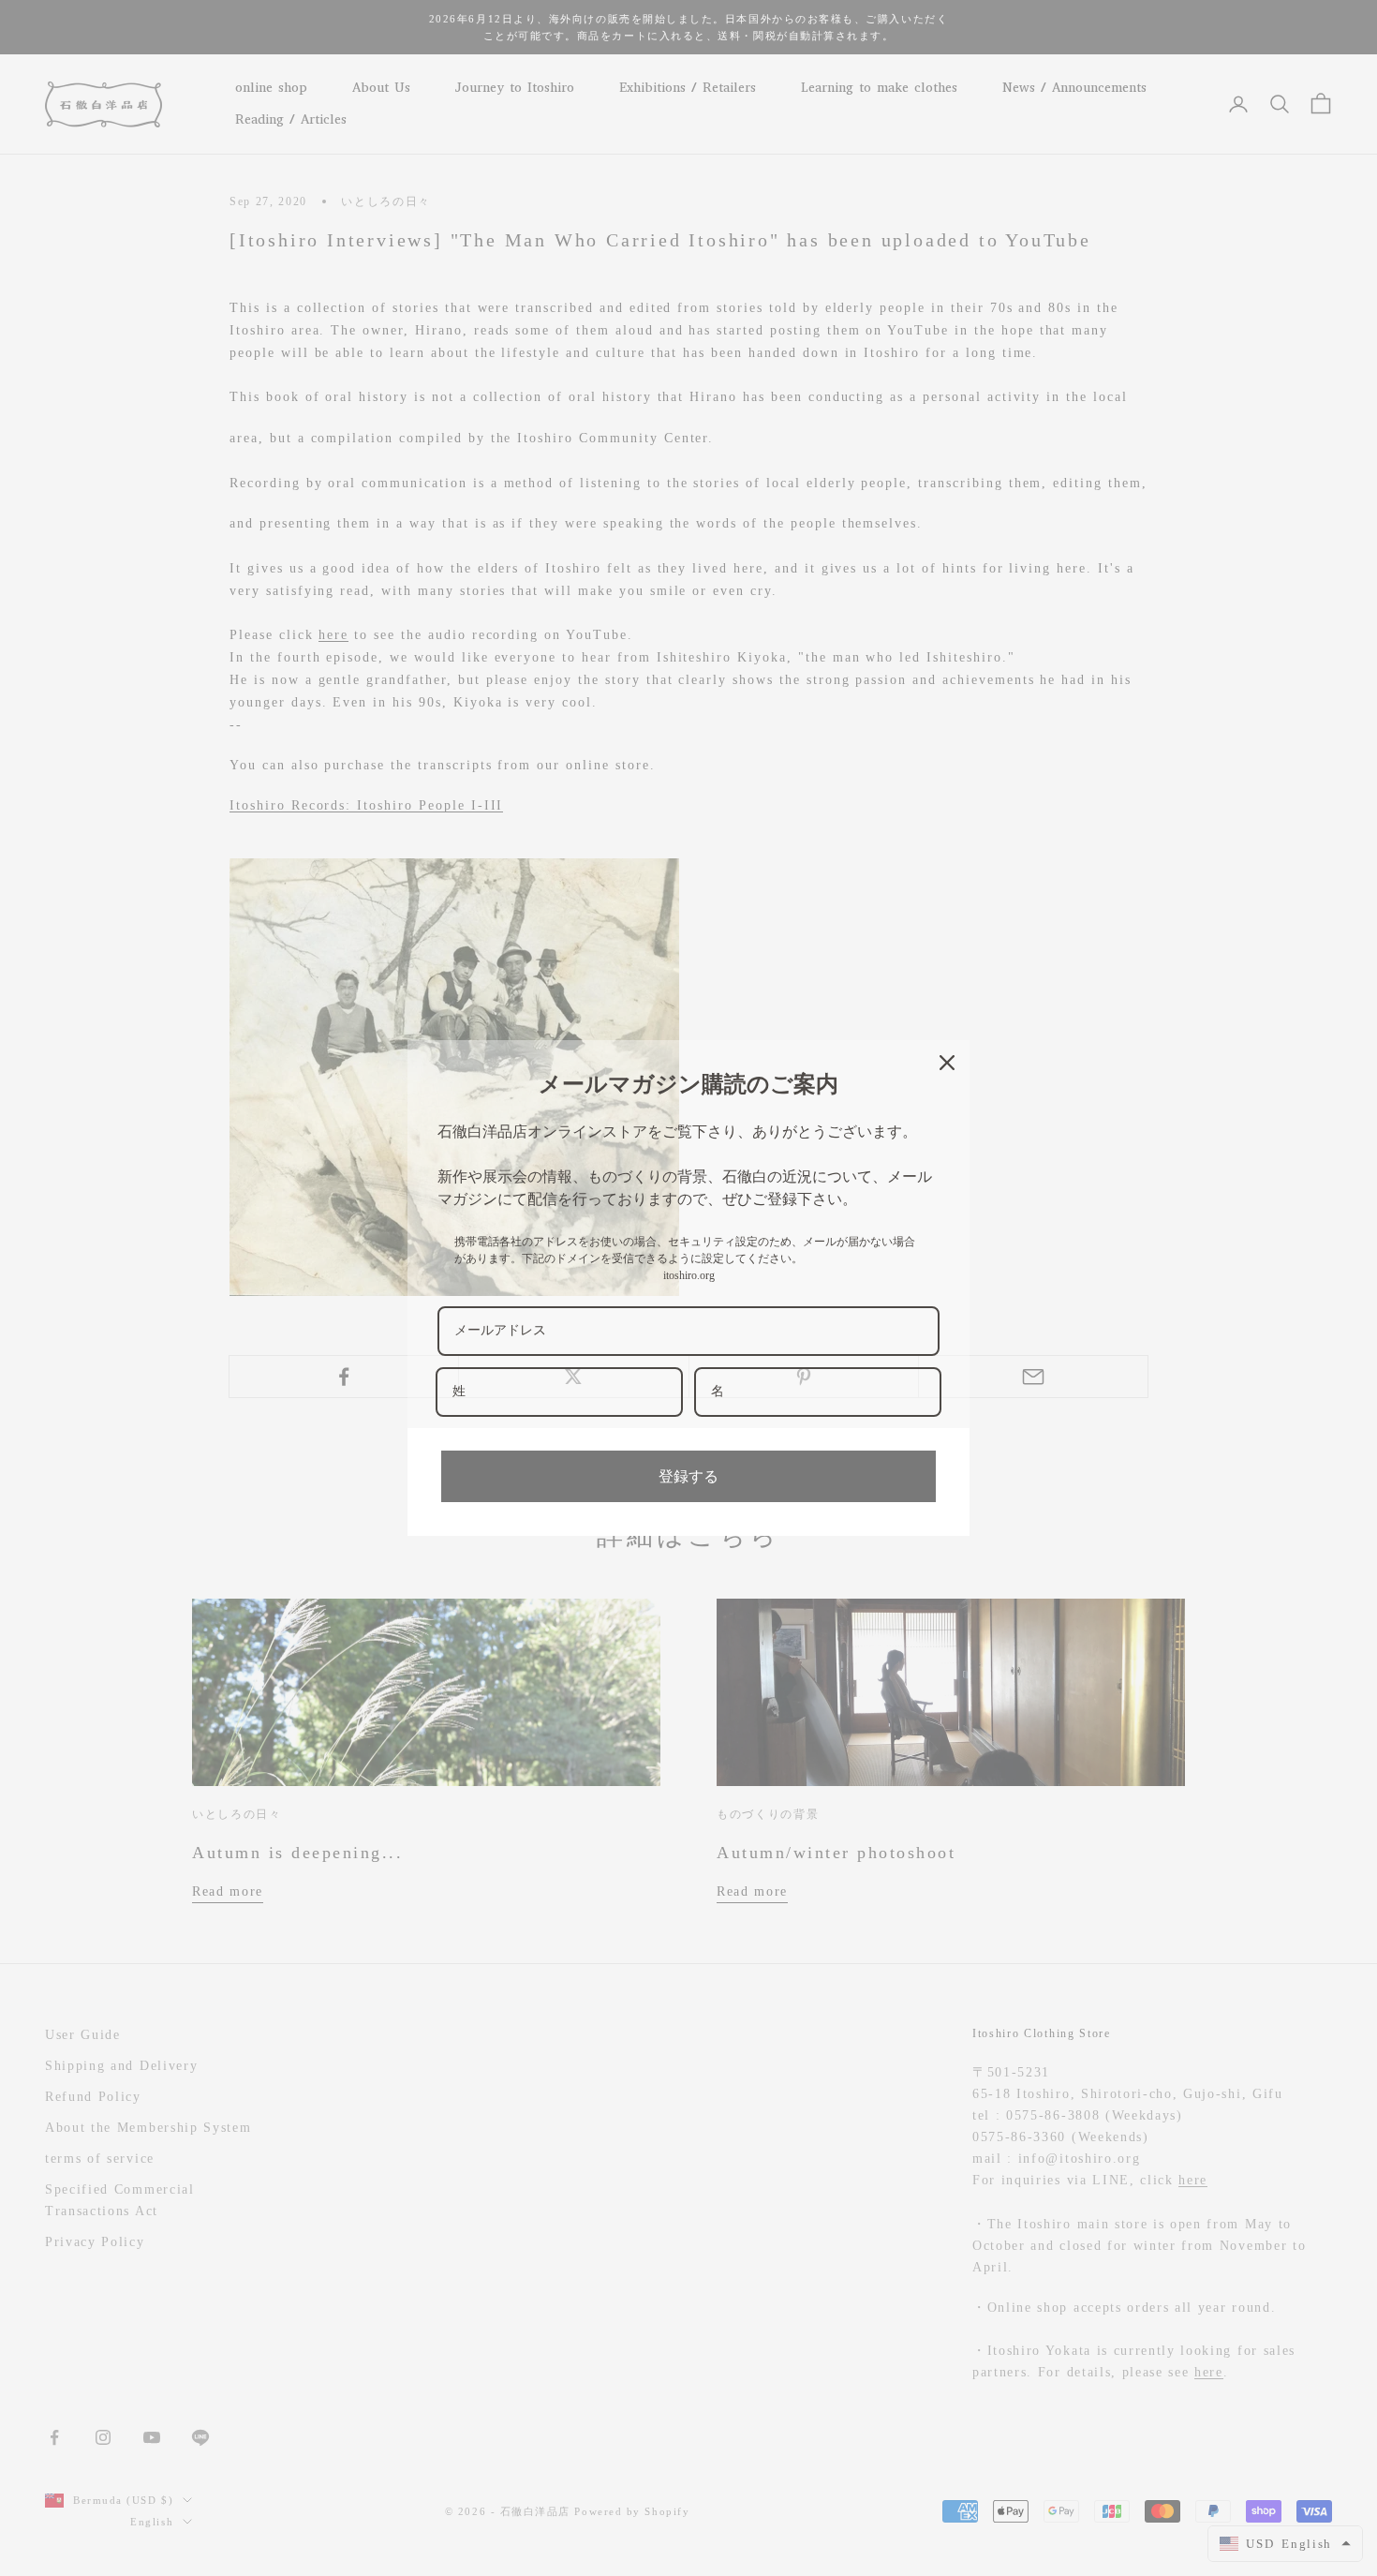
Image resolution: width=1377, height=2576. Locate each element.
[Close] (947, 1063)
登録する (688, 1476)
